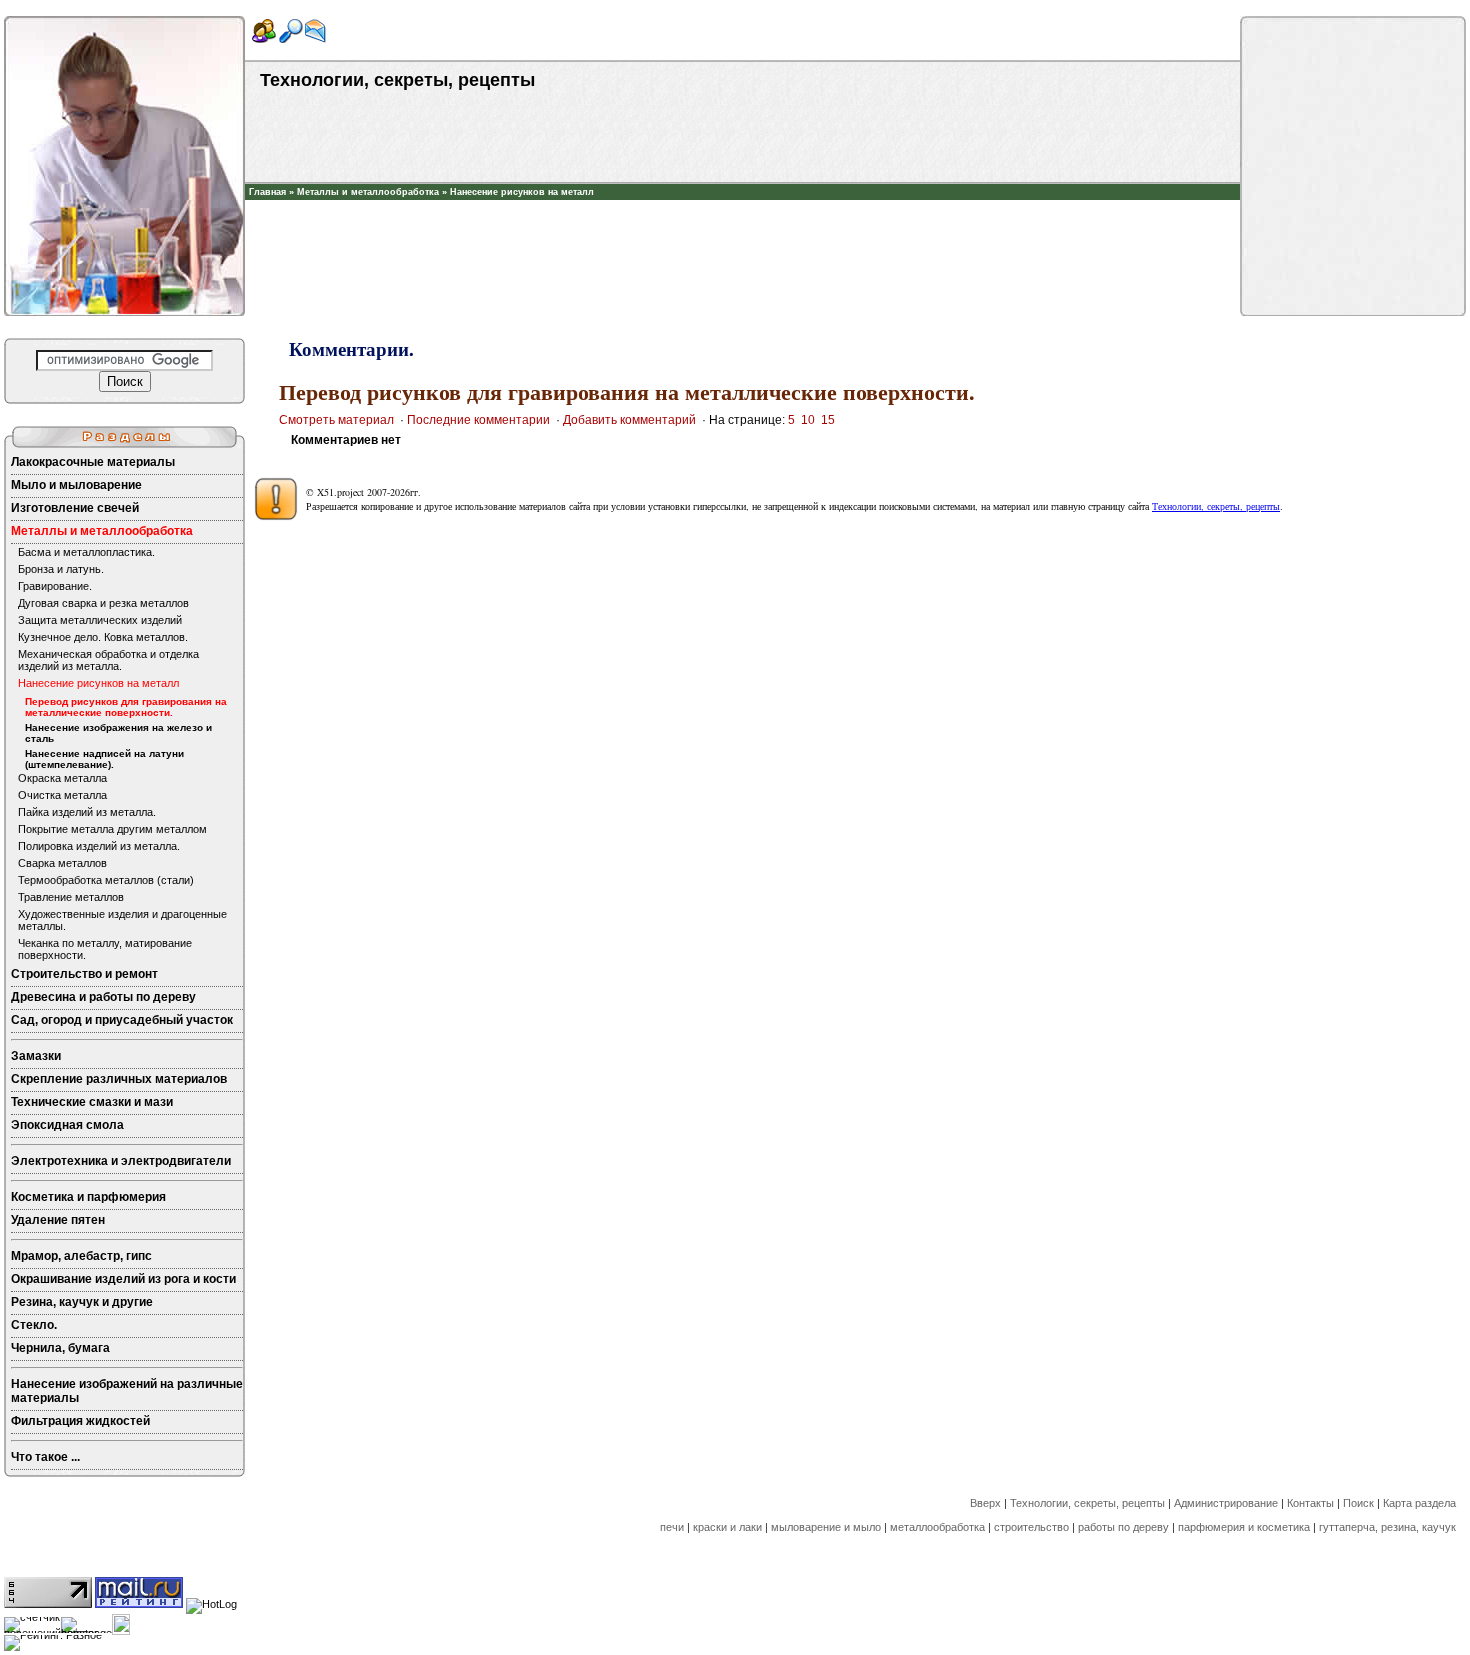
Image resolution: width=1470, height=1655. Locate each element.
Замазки (36, 1056)
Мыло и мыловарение (76, 485)
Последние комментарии (478, 420)
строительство (1031, 1527)
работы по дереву (1123, 1527)
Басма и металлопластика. (86, 552)
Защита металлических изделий (100, 620)
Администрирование (1226, 1503)
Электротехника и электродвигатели (121, 1161)
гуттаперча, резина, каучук (1387, 1527)
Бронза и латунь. (61, 569)
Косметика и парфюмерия (88, 1197)
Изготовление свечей (75, 508)
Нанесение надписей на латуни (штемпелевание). (104, 759)
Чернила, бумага (60, 1348)
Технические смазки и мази (92, 1102)
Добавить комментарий (629, 420)
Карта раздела (1419, 1503)
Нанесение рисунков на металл (522, 192)
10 (808, 420)
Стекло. (34, 1325)
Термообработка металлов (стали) (106, 880)
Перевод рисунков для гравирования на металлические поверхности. (126, 707)
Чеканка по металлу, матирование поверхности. (105, 949)
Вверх (985, 1503)
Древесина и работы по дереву (103, 997)
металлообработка (937, 1527)
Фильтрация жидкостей (80, 1421)
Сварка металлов (62, 863)
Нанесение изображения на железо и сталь (118, 733)
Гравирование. (55, 586)
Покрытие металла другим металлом (112, 829)
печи (672, 1527)
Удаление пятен (58, 1220)
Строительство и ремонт (84, 974)
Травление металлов (71, 897)
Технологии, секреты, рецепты (1216, 506)
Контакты (1310, 1503)
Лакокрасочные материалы (93, 462)
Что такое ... (45, 1457)
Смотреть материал (336, 420)
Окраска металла (62, 778)
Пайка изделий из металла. (87, 812)
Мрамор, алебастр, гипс (81, 1256)
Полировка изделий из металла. (99, 846)
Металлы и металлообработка (368, 192)
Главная (267, 192)
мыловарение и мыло (826, 1527)
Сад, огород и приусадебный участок (122, 1020)
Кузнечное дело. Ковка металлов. (103, 637)
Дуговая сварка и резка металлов (103, 603)
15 (828, 420)
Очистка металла (62, 795)
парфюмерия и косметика (1244, 1527)
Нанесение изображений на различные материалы (127, 1391)
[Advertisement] (743, 230)
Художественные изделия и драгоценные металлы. (122, 920)
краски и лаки (727, 1527)
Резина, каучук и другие (82, 1302)
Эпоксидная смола (67, 1125)
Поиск (1358, 1503)
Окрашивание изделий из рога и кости (123, 1279)
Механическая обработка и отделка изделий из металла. (108, 660)
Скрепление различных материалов (119, 1079)
